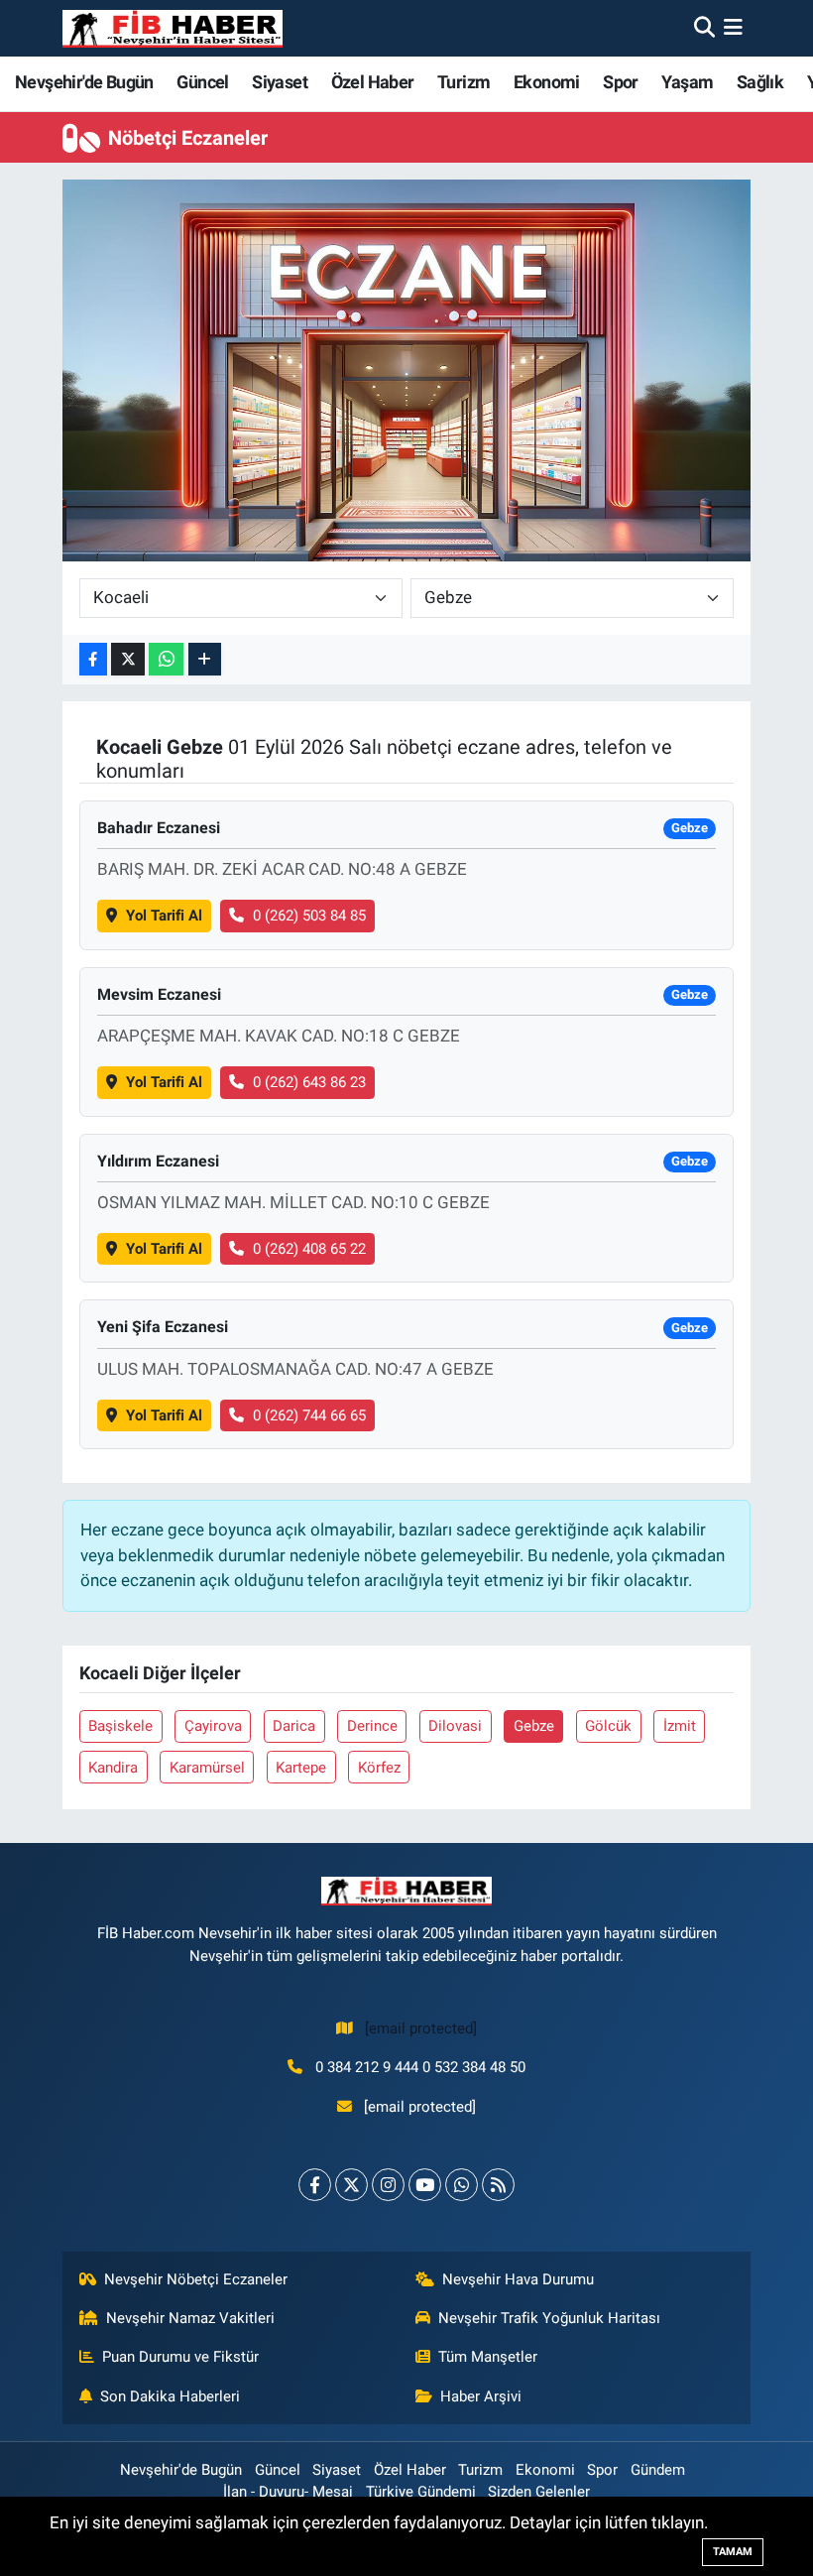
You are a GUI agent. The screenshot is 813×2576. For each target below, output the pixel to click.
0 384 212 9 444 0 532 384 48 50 (420, 2067)
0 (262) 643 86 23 (309, 1082)
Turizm (464, 82)
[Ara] (704, 28)
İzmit (680, 1726)
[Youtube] (425, 2185)
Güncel (202, 82)
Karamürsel (207, 1768)
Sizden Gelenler (539, 2492)
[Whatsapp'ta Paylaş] (166, 659)
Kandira (113, 1768)
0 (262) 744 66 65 (309, 1415)
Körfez (379, 1768)
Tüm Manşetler (488, 2357)
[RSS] (498, 2185)
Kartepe (301, 1768)
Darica (294, 1726)
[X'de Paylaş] (128, 659)
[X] (351, 2185)
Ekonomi (547, 82)
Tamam (733, 2552)
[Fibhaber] (173, 28)
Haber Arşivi (481, 2396)
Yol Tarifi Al (164, 916)
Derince (372, 1726)
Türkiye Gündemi (421, 2492)
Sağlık (760, 82)
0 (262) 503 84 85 (309, 916)
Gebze (534, 1726)
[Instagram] (388, 2185)
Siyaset (280, 82)
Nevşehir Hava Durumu (518, 2279)
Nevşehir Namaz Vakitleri (190, 2318)
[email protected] (421, 2028)
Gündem (658, 2470)
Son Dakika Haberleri (170, 2396)
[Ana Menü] (733, 28)
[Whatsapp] (462, 2185)
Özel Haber (373, 82)
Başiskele (120, 1726)
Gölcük (608, 1726)
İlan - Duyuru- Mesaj (288, 2492)
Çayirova (213, 1726)
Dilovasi (455, 1726)
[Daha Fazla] (205, 659)
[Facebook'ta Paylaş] (93, 659)
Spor (621, 82)
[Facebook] (315, 2185)
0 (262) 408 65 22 (309, 1249)
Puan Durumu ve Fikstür (180, 2357)
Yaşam (687, 82)
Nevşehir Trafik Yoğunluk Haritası (549, 2318)
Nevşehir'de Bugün (84, 82)
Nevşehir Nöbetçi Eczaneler (196, 2279)
